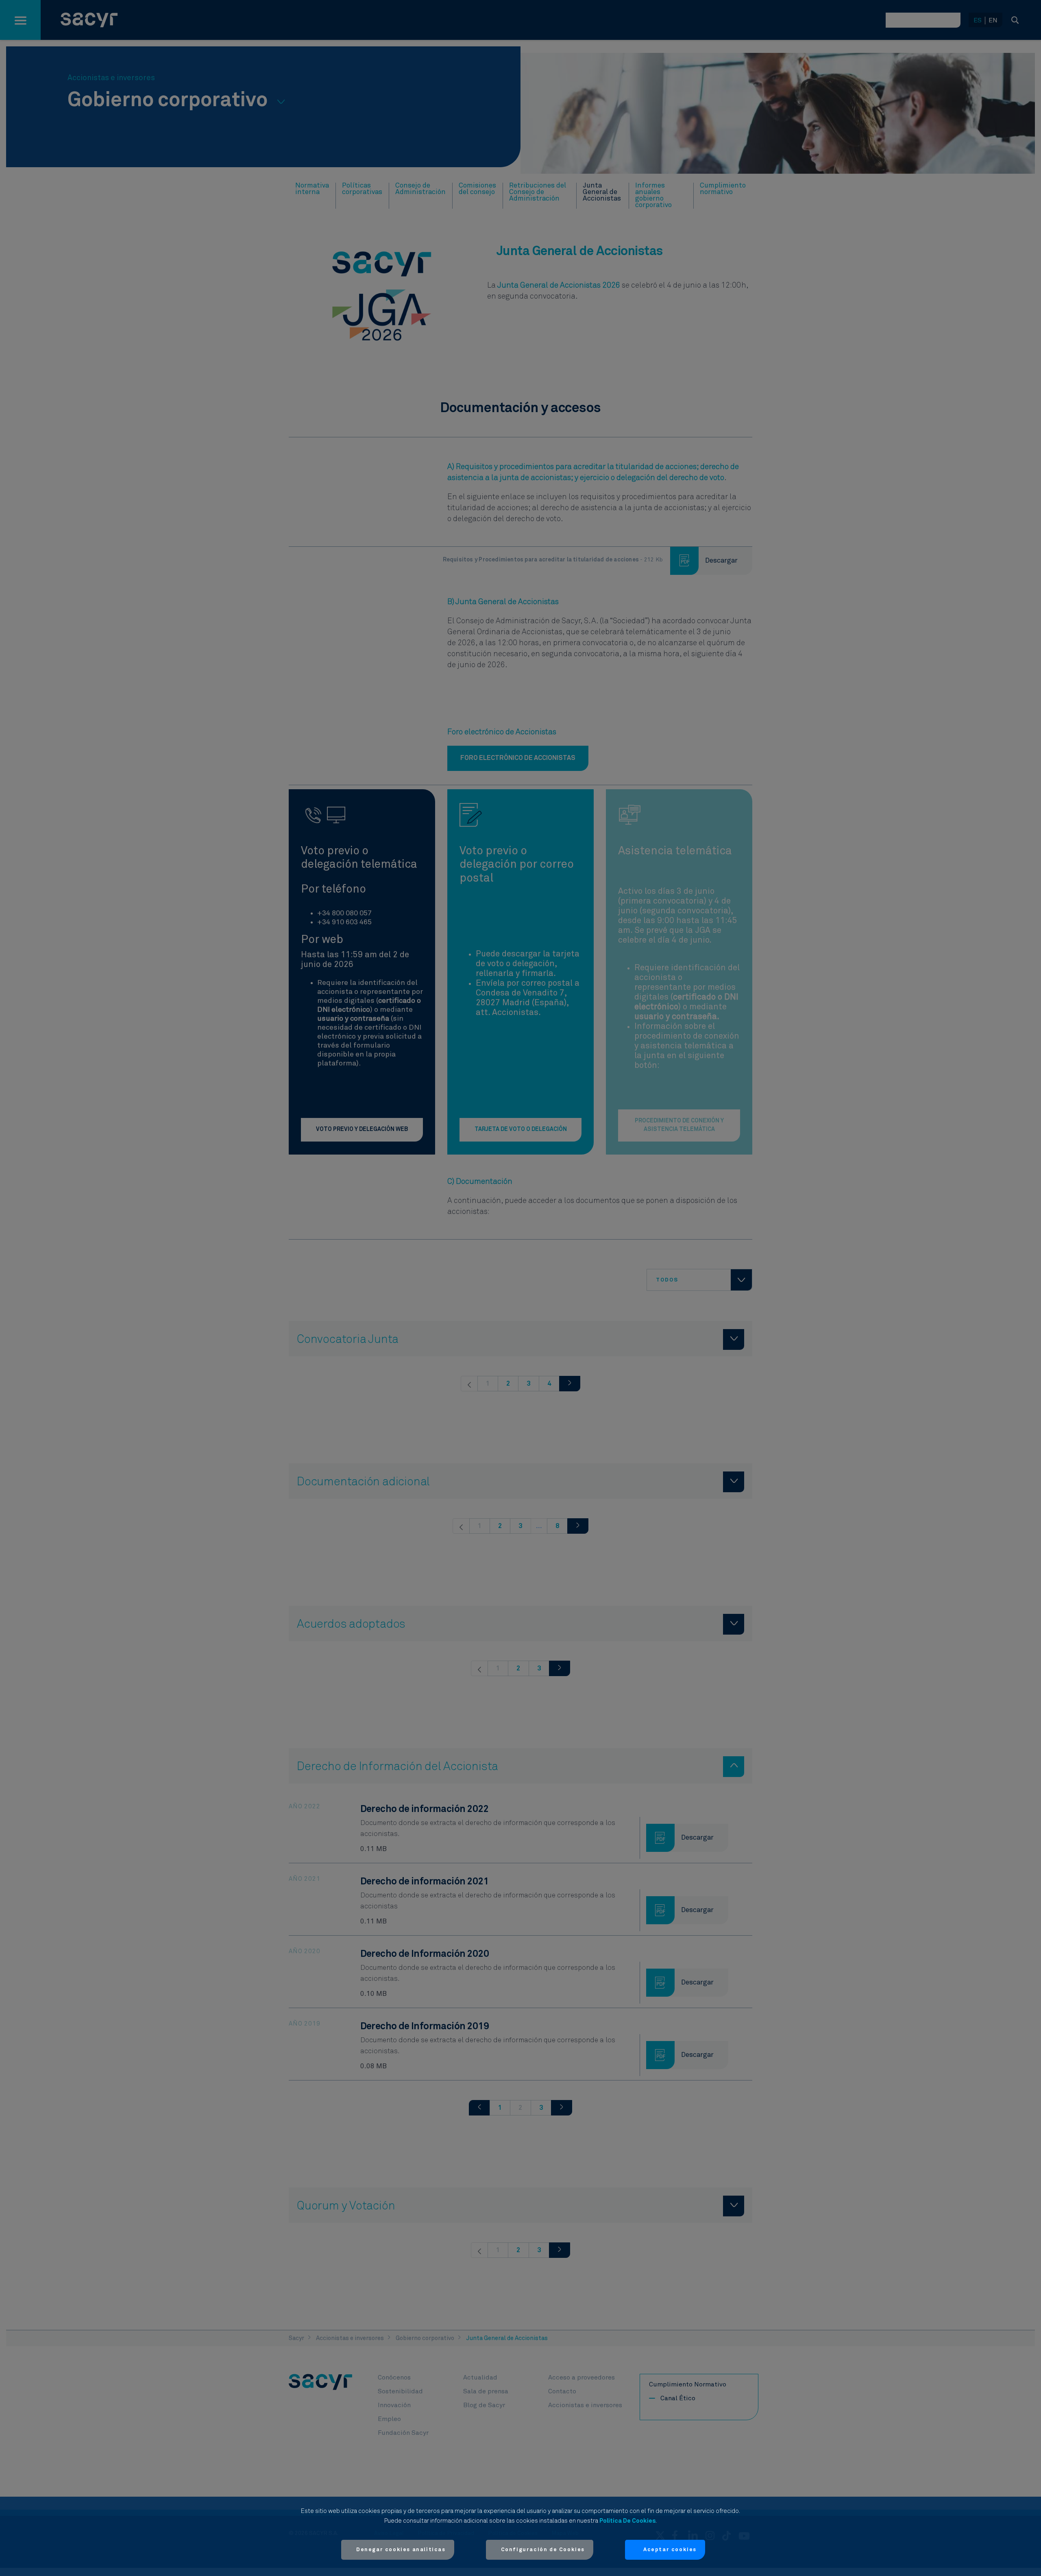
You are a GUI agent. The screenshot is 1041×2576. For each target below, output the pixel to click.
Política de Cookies (627, 2521)
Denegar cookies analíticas (401, 2550)
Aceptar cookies (670, 2550)
